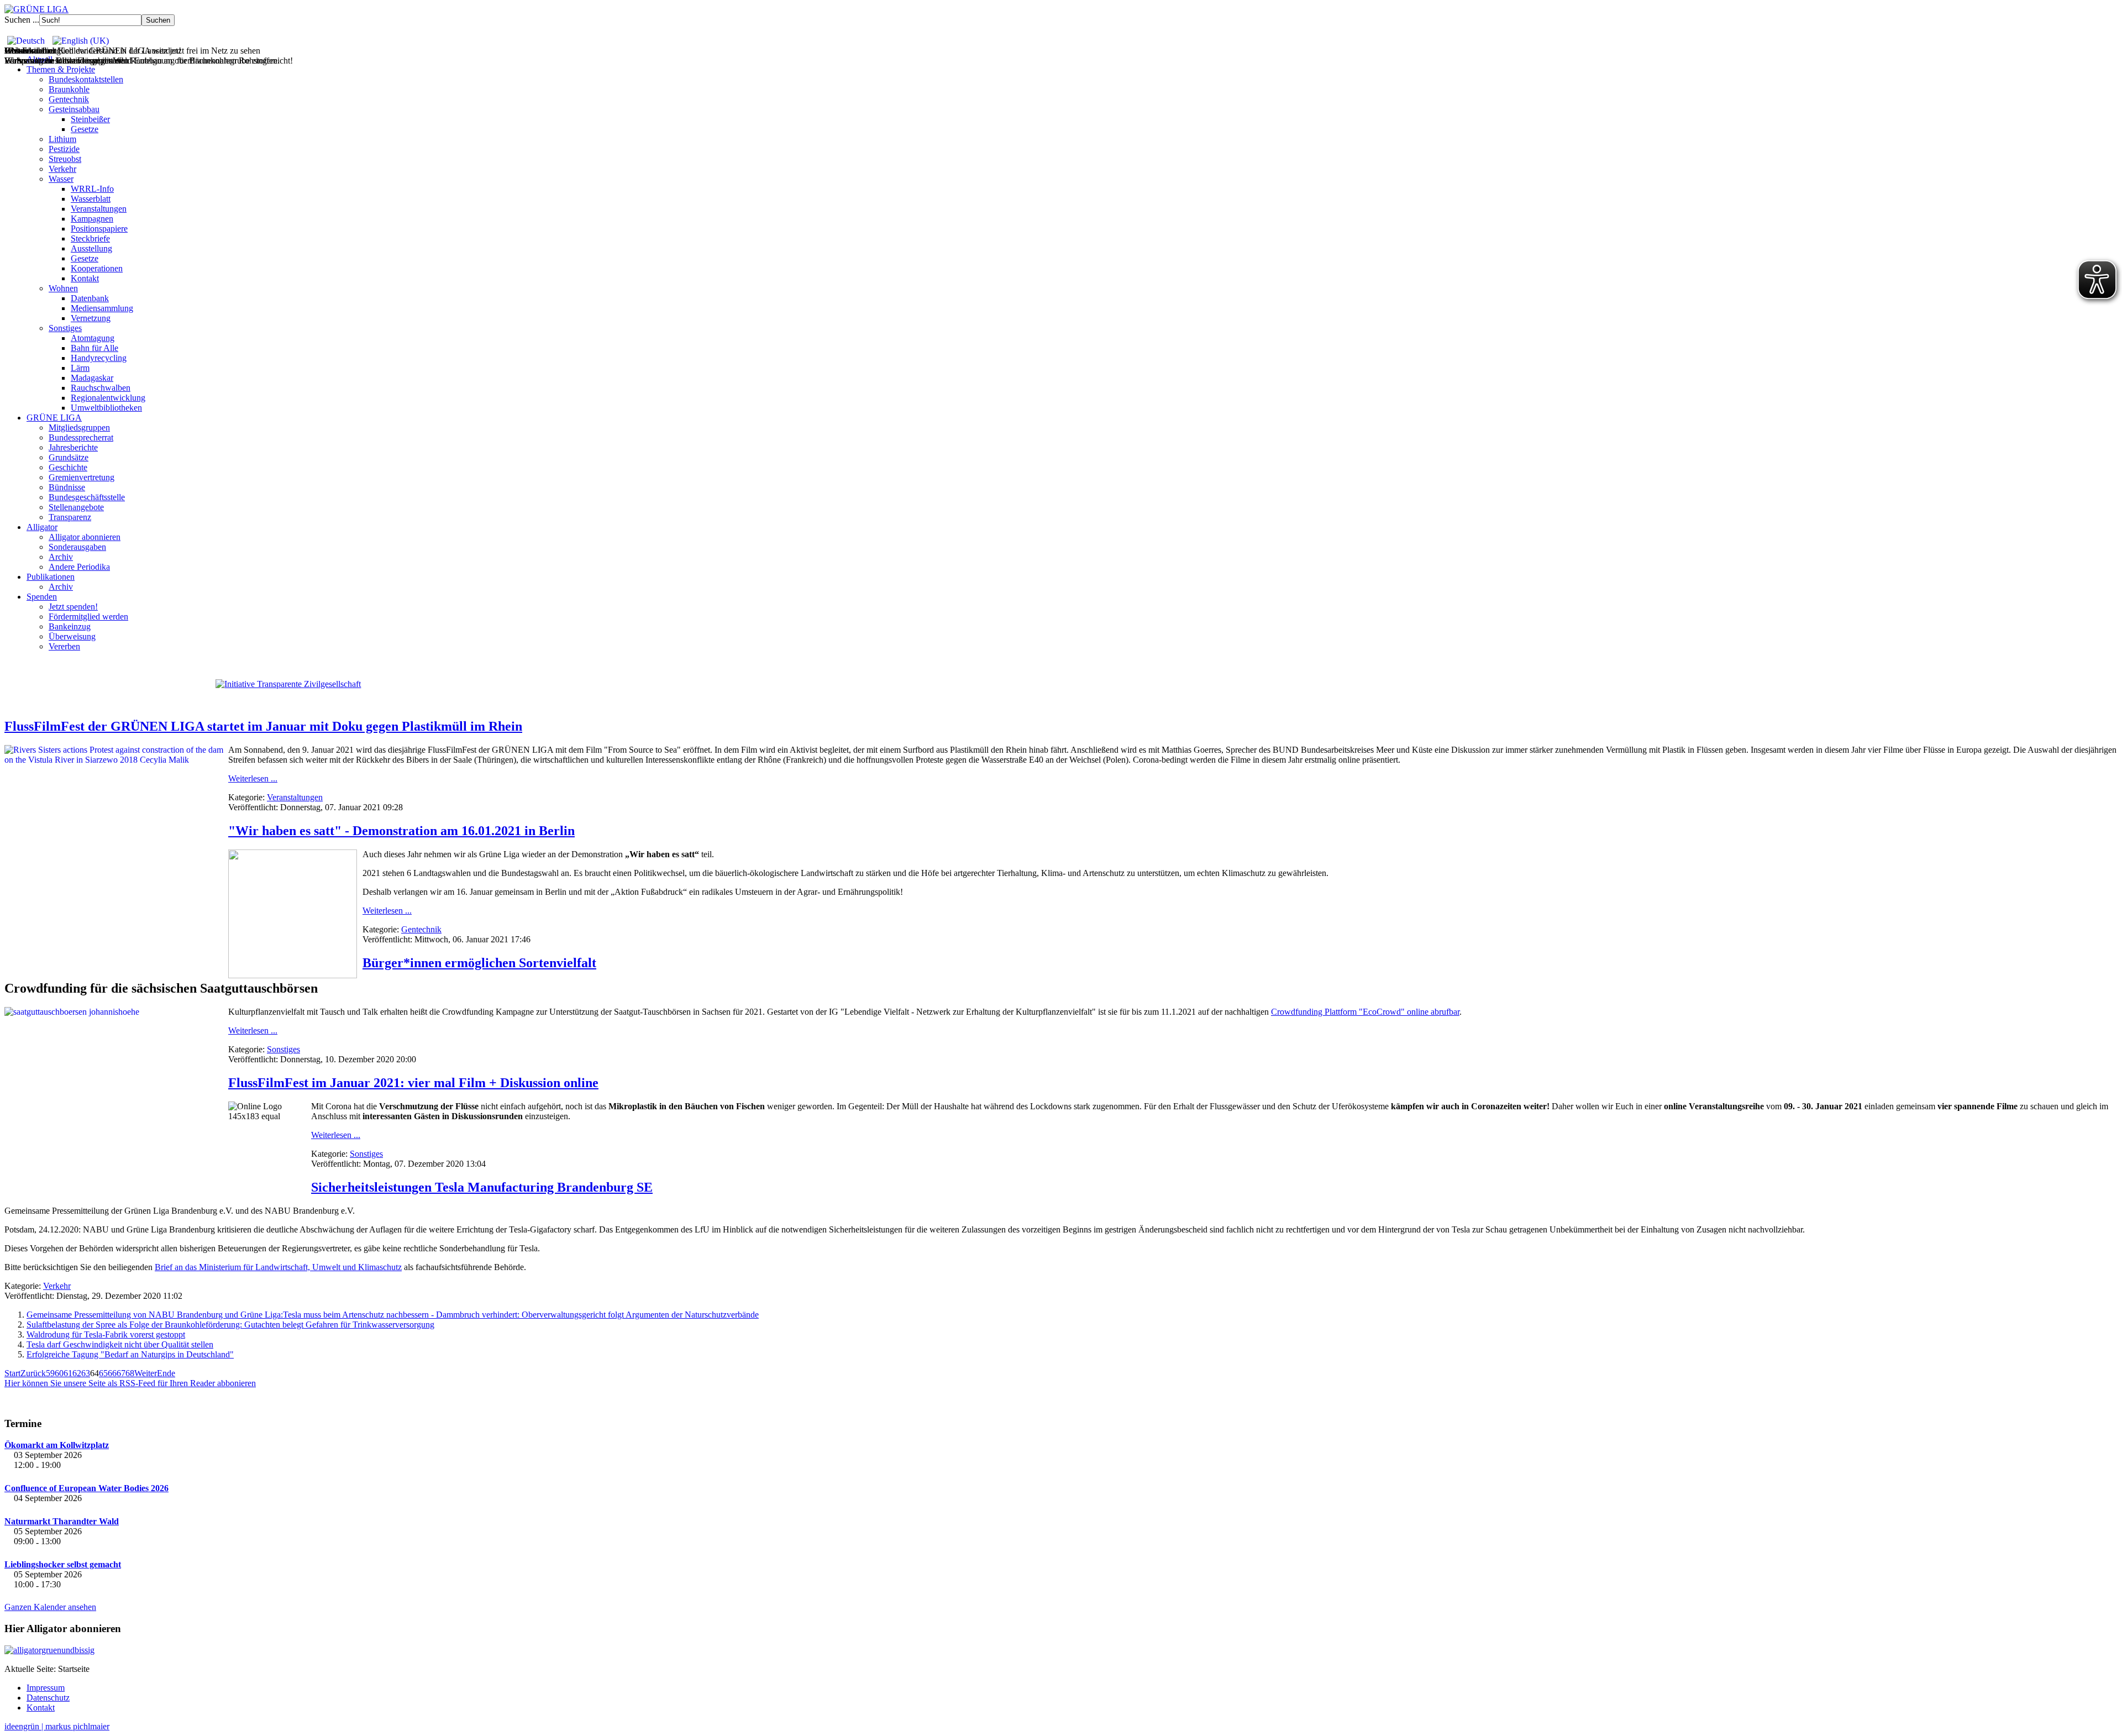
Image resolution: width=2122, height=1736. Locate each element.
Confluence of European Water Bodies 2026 (86, 1488)
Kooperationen (97, 268)
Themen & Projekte (61, 69)
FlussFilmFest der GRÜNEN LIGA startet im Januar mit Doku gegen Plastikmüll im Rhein (263, 726)
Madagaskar (92, 378)
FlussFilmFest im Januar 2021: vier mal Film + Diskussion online (413, 1083)
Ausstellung (91, 248)
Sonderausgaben (77, 547)
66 (112, 1373)
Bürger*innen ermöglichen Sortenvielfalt (479, 963)
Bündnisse (67, 487)
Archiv (61, 557)
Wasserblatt (91, 199)
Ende (166, 1373)
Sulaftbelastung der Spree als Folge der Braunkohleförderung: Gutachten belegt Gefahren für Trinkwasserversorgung (230, 1325)
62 (77, 1373)
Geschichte (68, 467)
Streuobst (65, 159)
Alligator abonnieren (85, 537)
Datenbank (90, 298)
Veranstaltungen (99, 209)
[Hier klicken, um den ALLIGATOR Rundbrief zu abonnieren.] (1061, 1650)
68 (130, 1373)
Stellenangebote (76, 507)
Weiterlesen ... (253, 778)
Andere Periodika (79, 567)
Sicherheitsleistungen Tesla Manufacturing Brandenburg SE (482, 1187)
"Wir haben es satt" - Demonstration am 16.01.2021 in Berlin (401, 831)
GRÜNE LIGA (54, 418)
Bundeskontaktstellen (86, 79)
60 (59, 1373)
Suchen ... (22, 20)
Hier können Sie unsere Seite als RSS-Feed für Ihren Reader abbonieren (130, 1383)
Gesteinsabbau (74, 109)
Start (12, 1373)
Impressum (46, 1688)
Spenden (42, 597)
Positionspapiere (99, 229)
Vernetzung (91, 318)
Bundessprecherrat (81, 437)
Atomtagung (93, 338)
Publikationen (51, 577)
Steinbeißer (90, 119)
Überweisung (72, 636)
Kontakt (85, 278)
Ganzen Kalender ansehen (50, 1607)
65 (103, 1373)
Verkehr (62, 169)
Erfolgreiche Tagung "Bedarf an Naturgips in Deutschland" (130, 1354)
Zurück (33, 1373)
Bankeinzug (70, 626)
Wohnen (63, 288)
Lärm (80, 368)
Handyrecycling (99, 358)
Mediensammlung (102, 308)
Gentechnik (69, 99)
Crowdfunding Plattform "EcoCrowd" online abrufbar (1365, 1012)
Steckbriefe (90, 238)
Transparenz (70, 517)
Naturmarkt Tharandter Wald (62, 1521)
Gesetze (85, 129)
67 (121, 1373)
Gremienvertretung (82, 477)
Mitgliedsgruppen (79, 428)
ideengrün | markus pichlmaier (57, 1726)
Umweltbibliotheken (106, 408)
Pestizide (64, 149)
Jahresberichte (73, 447)
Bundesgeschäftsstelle (87, 497)
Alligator (42, 527)
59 (50, 1373)
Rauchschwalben (101, 388)
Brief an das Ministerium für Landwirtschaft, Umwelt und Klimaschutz (278, 1267)
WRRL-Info (92, 189)
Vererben (64, 646)
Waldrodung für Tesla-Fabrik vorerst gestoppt (106, 1334)
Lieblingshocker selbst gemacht (63, 1564)
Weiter (146, 1373)
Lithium (62, 139)
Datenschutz (48, 1698)
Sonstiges (65, 328)
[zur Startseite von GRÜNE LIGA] (36, 9)
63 (86, 1373)
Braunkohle (69, 89)
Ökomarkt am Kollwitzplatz (57, 1445)
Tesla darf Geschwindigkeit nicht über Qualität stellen (120, 1344)
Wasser (61, 179)
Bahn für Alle (94, 348)
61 (68, 1373)
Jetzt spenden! (73, 607)
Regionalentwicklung (108, 398)
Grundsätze (69, 457)
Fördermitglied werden (88, 617)
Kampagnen (92, 219)
